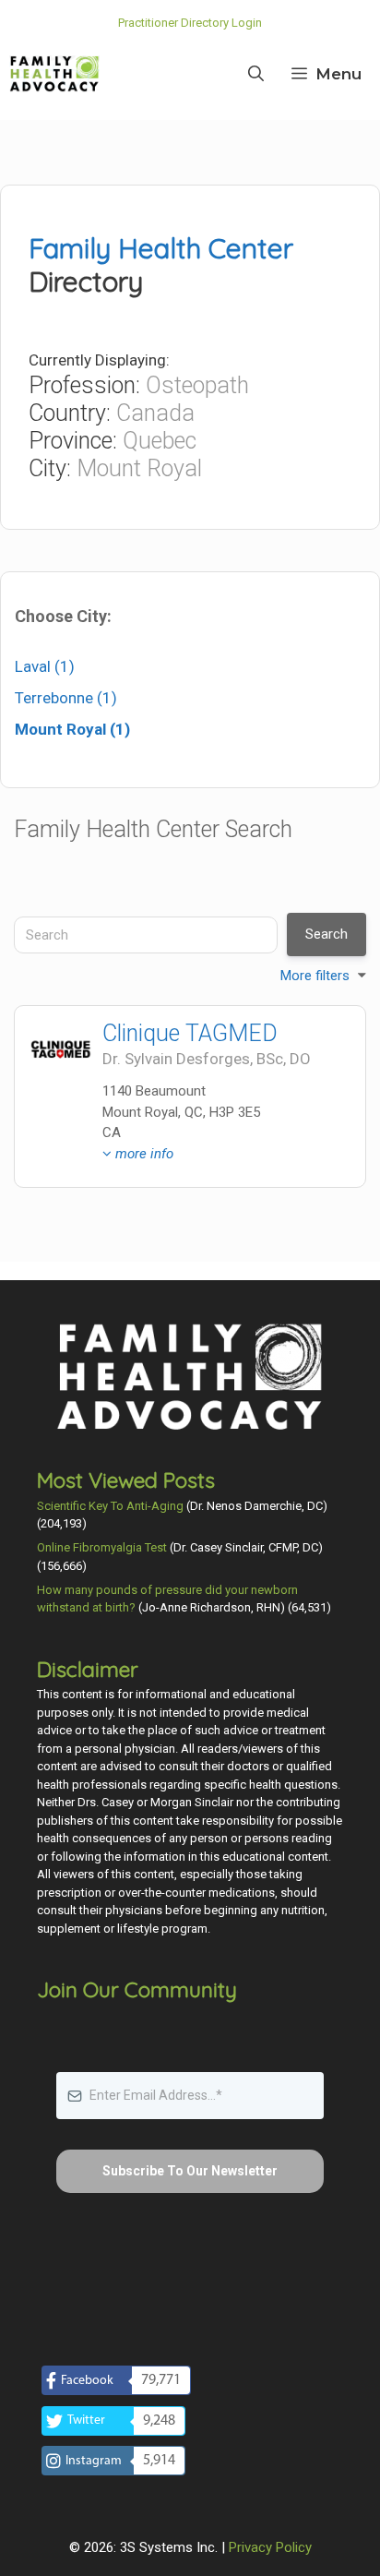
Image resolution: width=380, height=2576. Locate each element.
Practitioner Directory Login (190, 23)
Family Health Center (161, 248)
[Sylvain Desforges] (61, 1052)
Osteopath (197, 385)
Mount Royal (139, 468)
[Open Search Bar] (256, 74)
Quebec (160, 441)
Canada (155, 413)
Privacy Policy (270, 2547)
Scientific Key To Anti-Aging (110, 1506)
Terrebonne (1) (66, 698)
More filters (315, 976)
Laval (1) (45, 666)
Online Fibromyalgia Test (102, 1547)
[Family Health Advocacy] (54, 74)
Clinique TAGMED (190, 1033)
